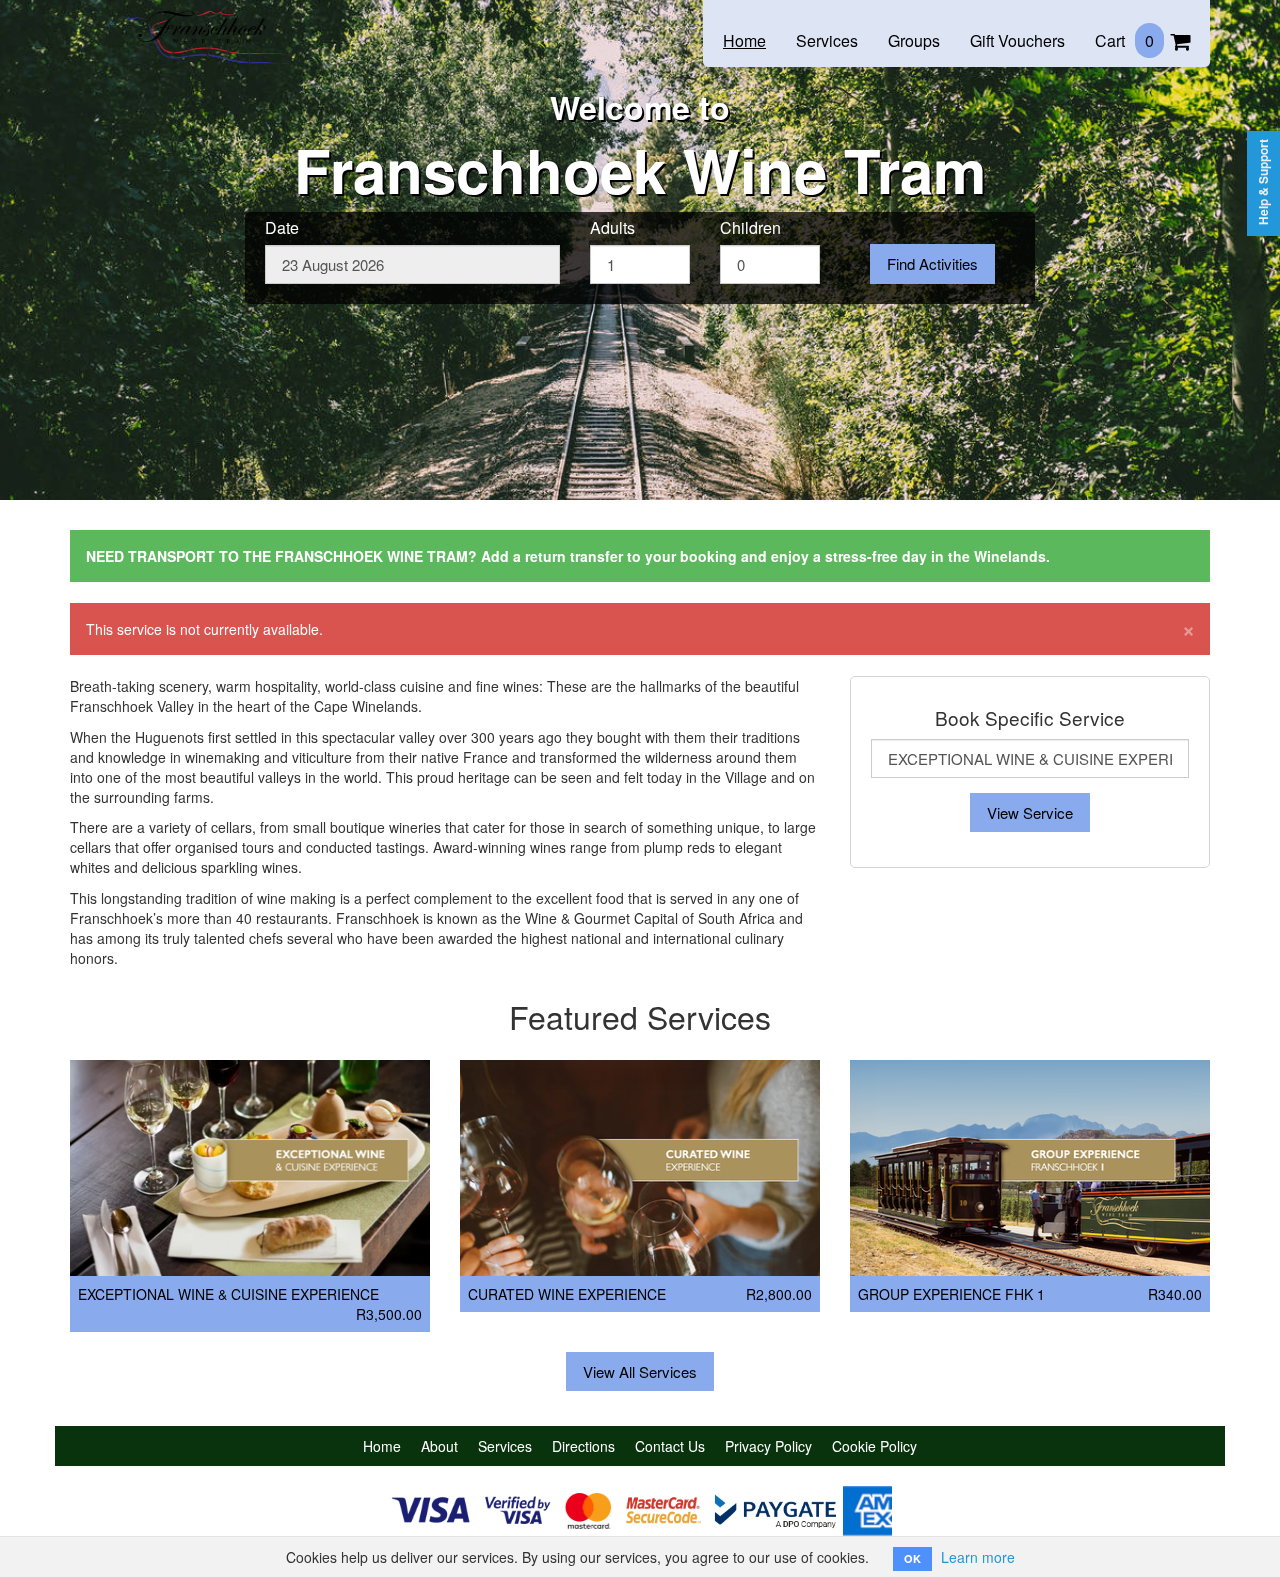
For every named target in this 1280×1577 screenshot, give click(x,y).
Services (827, 40)
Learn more (978, 1557)
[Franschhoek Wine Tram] (205, 22)
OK (912, 1558)
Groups (914, 40)
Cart (1124, 40)
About (439, 1446)
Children (750, 228)
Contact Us (670, 1446)
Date (282, 228)
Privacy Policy (768, 1446)
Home (744, 40)
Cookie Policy (874, 1446)
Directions (583, 1446)
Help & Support (1263, 182)
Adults (612, 228)
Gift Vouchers (1017, 40)
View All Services (640, 1371)
